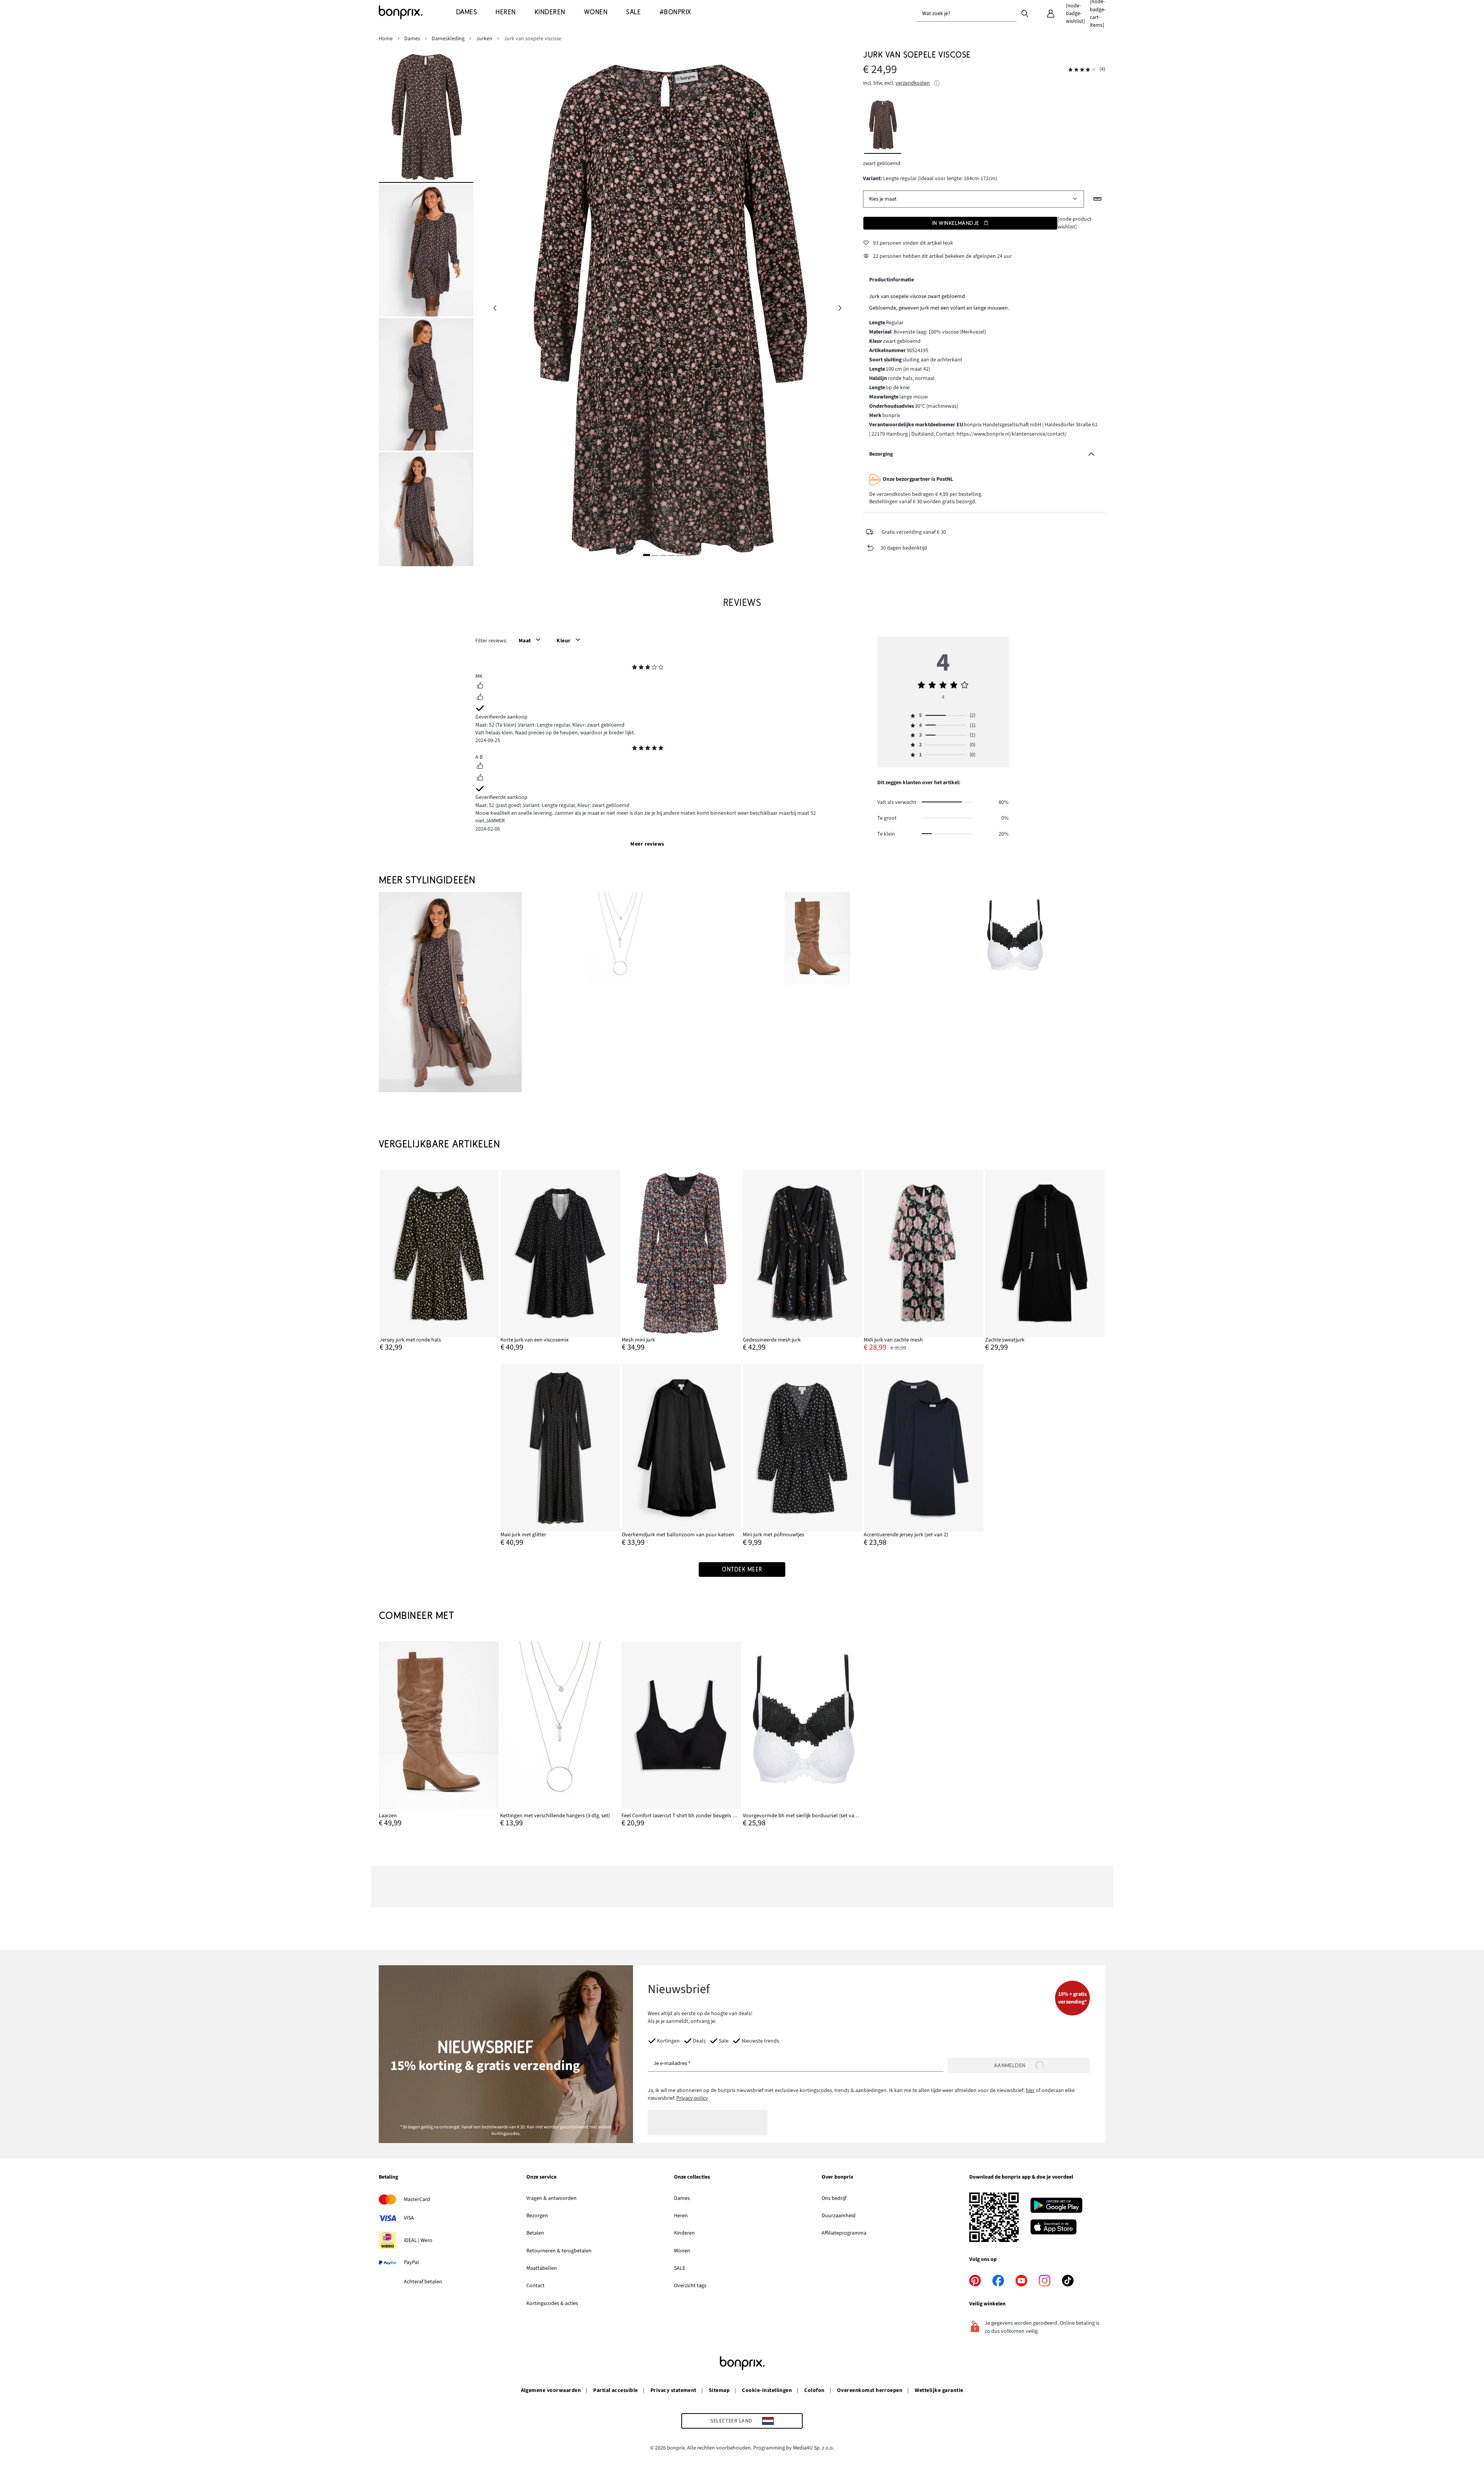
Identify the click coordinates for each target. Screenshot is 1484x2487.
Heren (681, 2216)
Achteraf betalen (423, 2282)
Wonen (682, 2251)
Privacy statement (673, 2390)
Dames (682, 2198)
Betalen (535, 2233)
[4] (671, 555)
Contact (535, 2286)
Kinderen (684, 2233)
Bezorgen (537, 2216)
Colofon (814, 2390)
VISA (409, 2218)
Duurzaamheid (839, 2216)
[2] (655, 555)
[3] (663, 555)
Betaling (388, 2177)
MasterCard (417, 2199)
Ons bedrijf (834, 2198)
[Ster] (635, 668)
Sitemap (719, 2390)
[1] (647, 555)
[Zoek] (1025, 13)
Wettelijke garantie (939, 2390)
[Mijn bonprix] (1051, 14)
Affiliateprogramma (844, 2233)
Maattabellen (542, 2268)
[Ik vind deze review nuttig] (480, 686)
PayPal (411, 2262)
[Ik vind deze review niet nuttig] (480, 698)
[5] (680, 555)
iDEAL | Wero (418, 2240)
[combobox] (967, 14)
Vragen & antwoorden (551, 2198)
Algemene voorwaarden (551, 2390)
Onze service (541, 2177)
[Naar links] (495, 308)
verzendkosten (913, 83)
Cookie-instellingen (767, 2390)
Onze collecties (692, 2177)
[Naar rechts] (840, 308)
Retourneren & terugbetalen (559, 2251)
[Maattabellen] (1098, 199)
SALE (680, 2268)
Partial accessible (616, 2390)
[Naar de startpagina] (417, 12)
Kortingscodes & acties (552, 2303)
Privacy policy (692, 2098)
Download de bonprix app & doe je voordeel (1021, 2177)
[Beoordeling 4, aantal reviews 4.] (1082, 70)
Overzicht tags (690, 2286)
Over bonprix (837, 2177)
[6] (688, 555)
